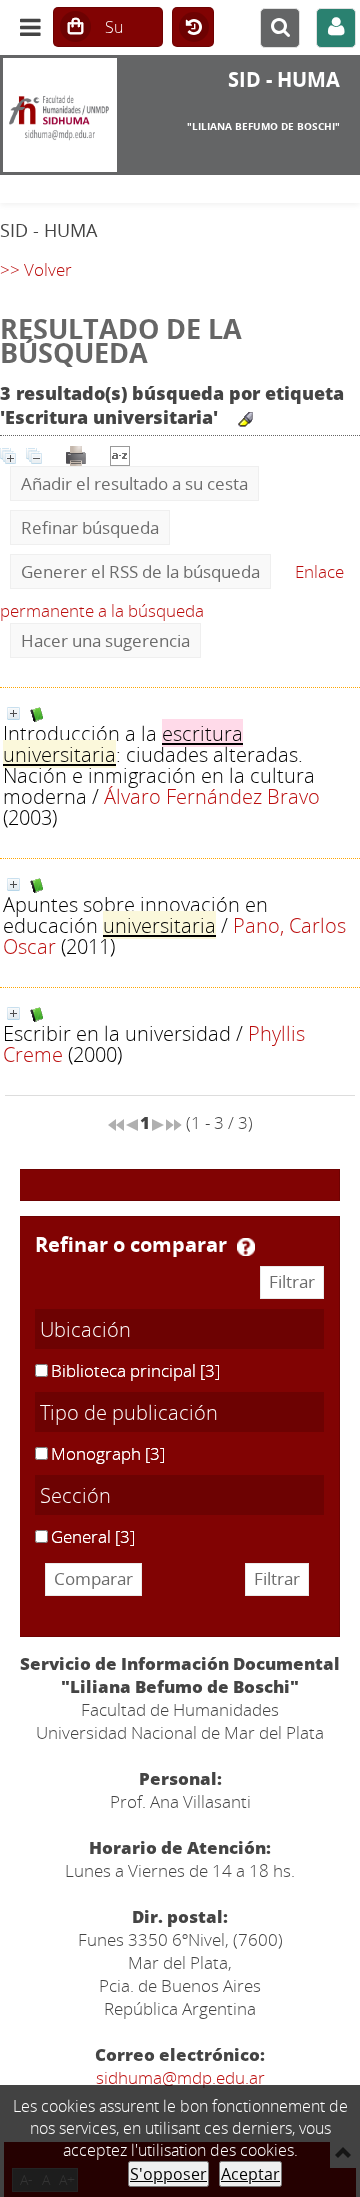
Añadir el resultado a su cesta (134, 483)
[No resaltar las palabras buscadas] (245, 419)
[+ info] (13, 713)
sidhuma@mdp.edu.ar (180, 2077)
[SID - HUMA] (60, 115)
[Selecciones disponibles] (120, 453)
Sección (75, 1495)
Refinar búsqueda (90, 527)
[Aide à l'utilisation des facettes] (246, 1247)
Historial (193, 28)
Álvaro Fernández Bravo (212, 796)
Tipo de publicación (129, 1412)
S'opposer (168, 2174)
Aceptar (250, 2174)
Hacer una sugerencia (105, 640)
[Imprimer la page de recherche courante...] (76, 453)
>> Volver (36, 269)
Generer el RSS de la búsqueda (140, 571)
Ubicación (85, 1329)
